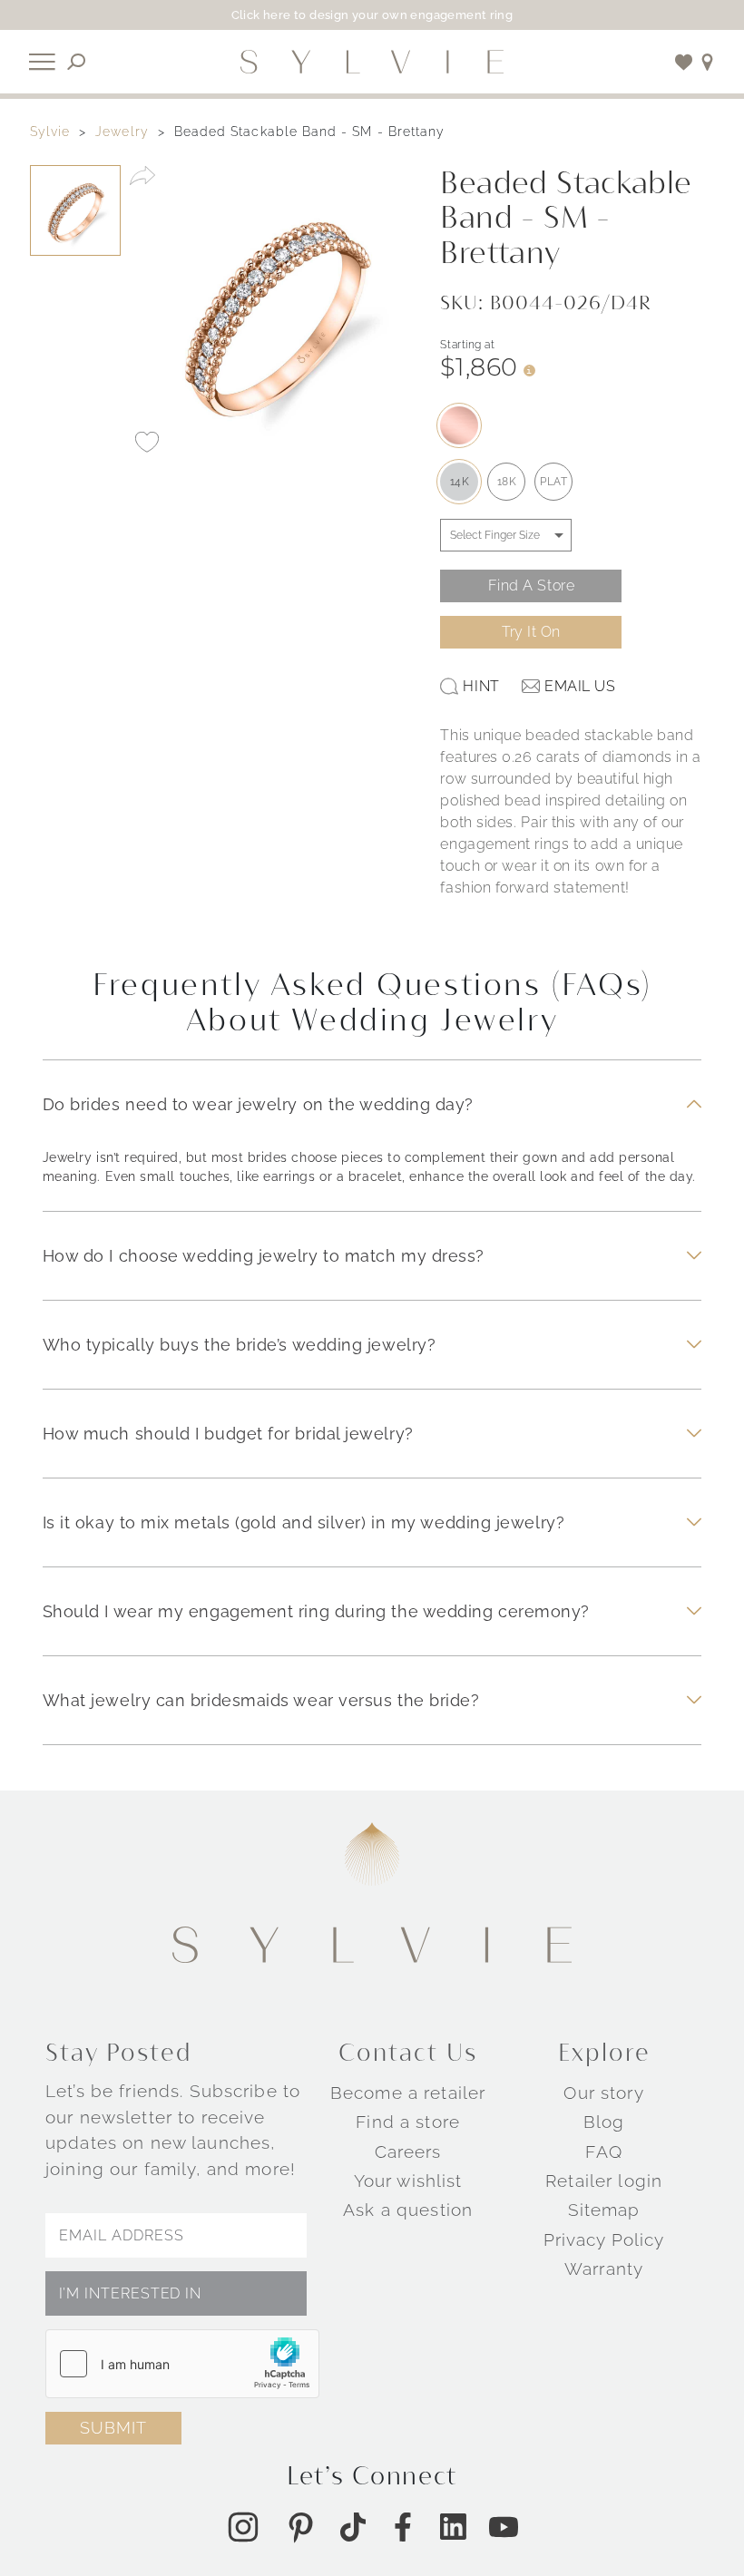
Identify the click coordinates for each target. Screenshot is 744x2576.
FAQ (603, 2152)
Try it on (531, 632)
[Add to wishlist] (684, 62)
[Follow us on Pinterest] (300, 2527)
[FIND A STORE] (708, 62)
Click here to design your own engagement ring (372, 15)
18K (507, 482)
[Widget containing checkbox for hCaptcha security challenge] (182, 2364)
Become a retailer (408, 2093)
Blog (604, 2122)
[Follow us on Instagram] (243, 2527)
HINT (481, 686)
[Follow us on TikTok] (353, 2527)
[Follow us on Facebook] (403, 2527)
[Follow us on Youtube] (504, 2527)
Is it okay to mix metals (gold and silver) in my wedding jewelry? (304, 1522)
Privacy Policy (604, 2239)
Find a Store (532, 585)
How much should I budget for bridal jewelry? (228, 1434)
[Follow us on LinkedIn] (453, 2527)
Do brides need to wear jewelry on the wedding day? (258, 1104)
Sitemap (604, 2210)
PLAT (553, 482)
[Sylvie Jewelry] (372, 62)
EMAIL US (580, 686)
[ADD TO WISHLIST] (147, 442)
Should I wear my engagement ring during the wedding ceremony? (316, 1611)
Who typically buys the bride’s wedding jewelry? (240, 1345)
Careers (408, 2152)
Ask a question (408, 2210)
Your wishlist (408, 2181)
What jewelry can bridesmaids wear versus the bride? (261, 1700)
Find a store (408, 2122)
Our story (603, 2093)
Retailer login (604, 2181)
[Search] (77, 62)
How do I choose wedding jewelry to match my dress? (264, 1256)
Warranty (604, 2269)
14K (460, 482)
